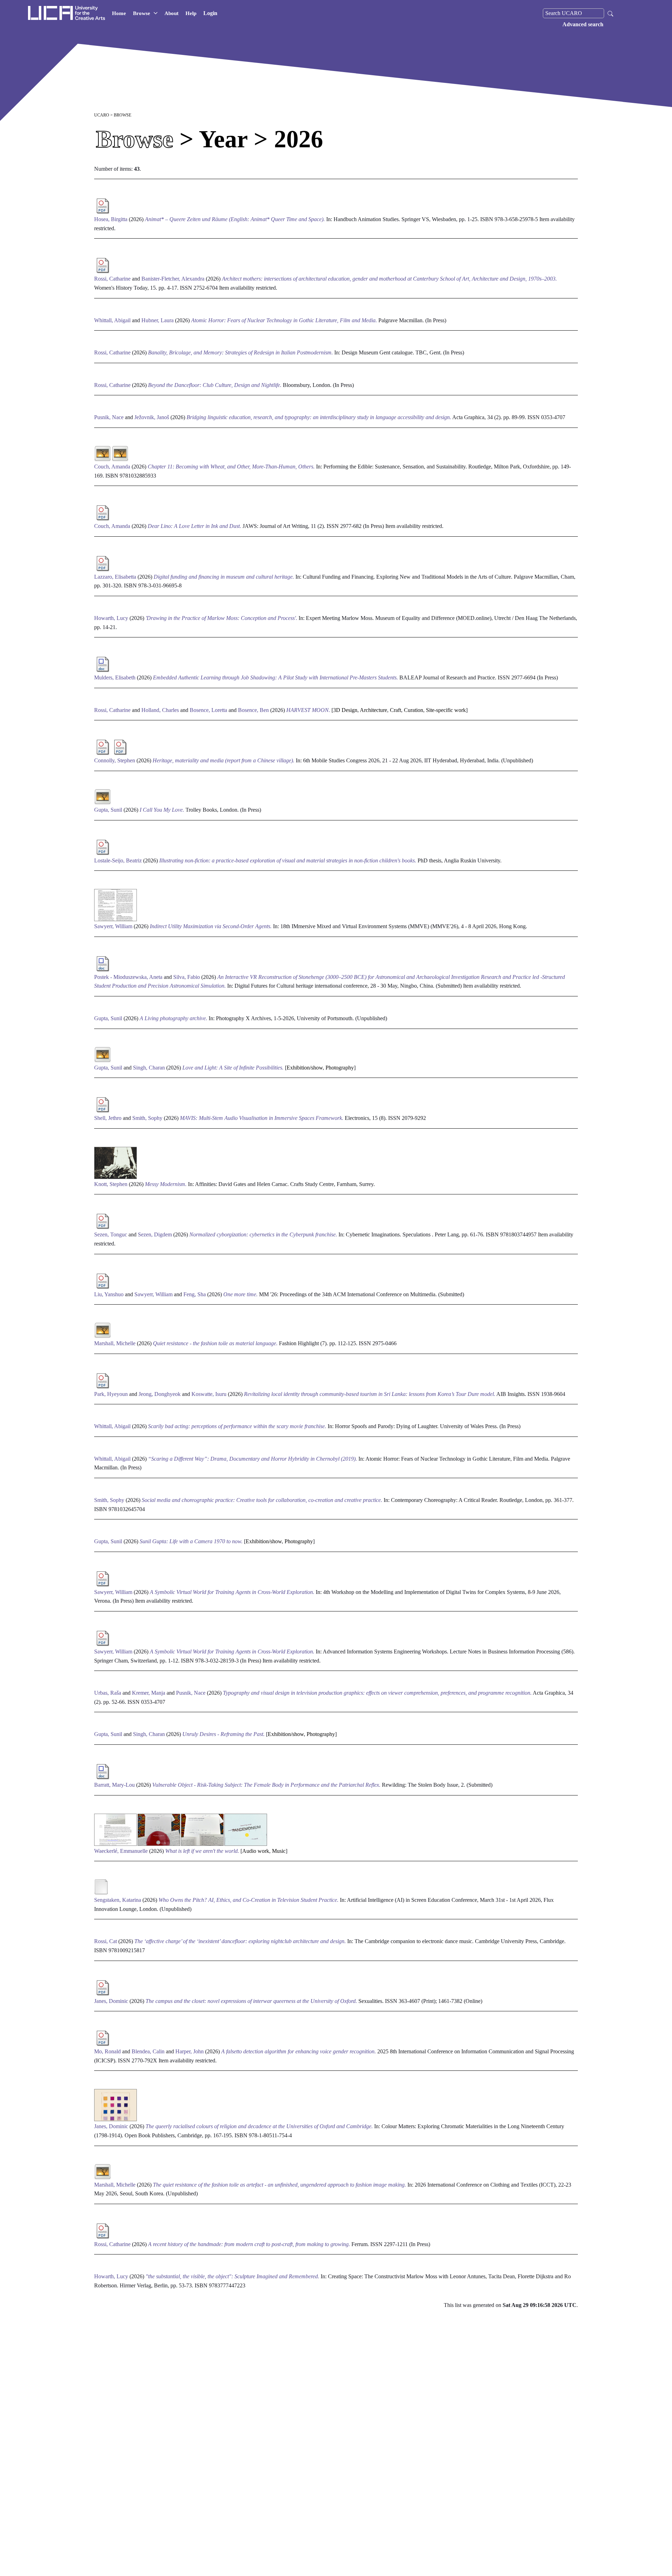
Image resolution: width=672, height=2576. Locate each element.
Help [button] (191, 13)
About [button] (171, 13)
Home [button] (119, 13)
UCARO (102, 115)
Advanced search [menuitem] (583, 24)
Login (210, 13)
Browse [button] (142, 13)
